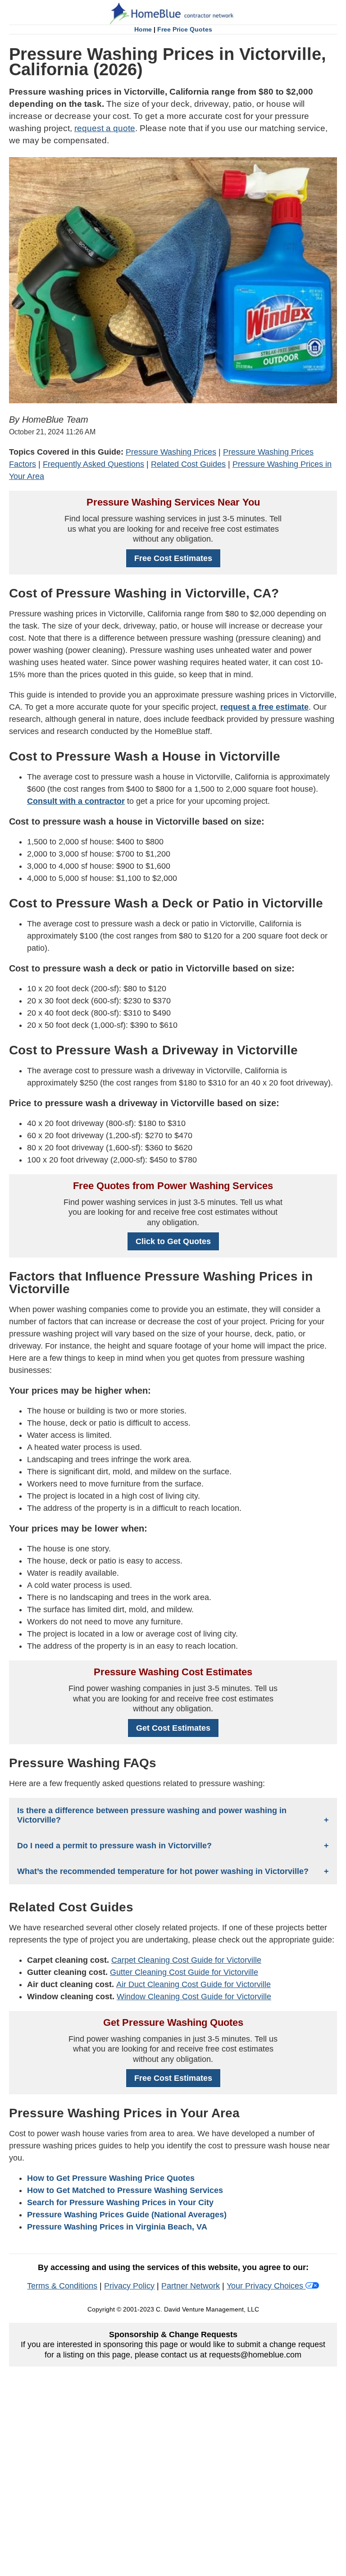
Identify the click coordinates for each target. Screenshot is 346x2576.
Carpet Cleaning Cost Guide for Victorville (186, 1960)
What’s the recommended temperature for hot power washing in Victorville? (163, 1871)
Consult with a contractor (76, 801)
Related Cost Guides (188, 464)
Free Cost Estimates (173, 558)
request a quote (105, 128)
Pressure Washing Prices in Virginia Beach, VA (117, 2227)
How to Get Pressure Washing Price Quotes (111, 2178)
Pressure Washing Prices (171, 452)
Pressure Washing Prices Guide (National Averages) (127, 2215)
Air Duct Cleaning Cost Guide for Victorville (193, 1984)
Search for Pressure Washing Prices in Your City (120, 2202)
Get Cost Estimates (173, 1728)
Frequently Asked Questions (93, 464)
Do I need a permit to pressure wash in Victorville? (114, 1846)
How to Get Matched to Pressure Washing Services (125, 2190)
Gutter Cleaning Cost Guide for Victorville (184, 1972)
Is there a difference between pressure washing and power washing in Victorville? (152, 1815)
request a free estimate (264, 707)
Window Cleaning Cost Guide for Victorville (194, 1997)
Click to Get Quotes (173, 1241)
